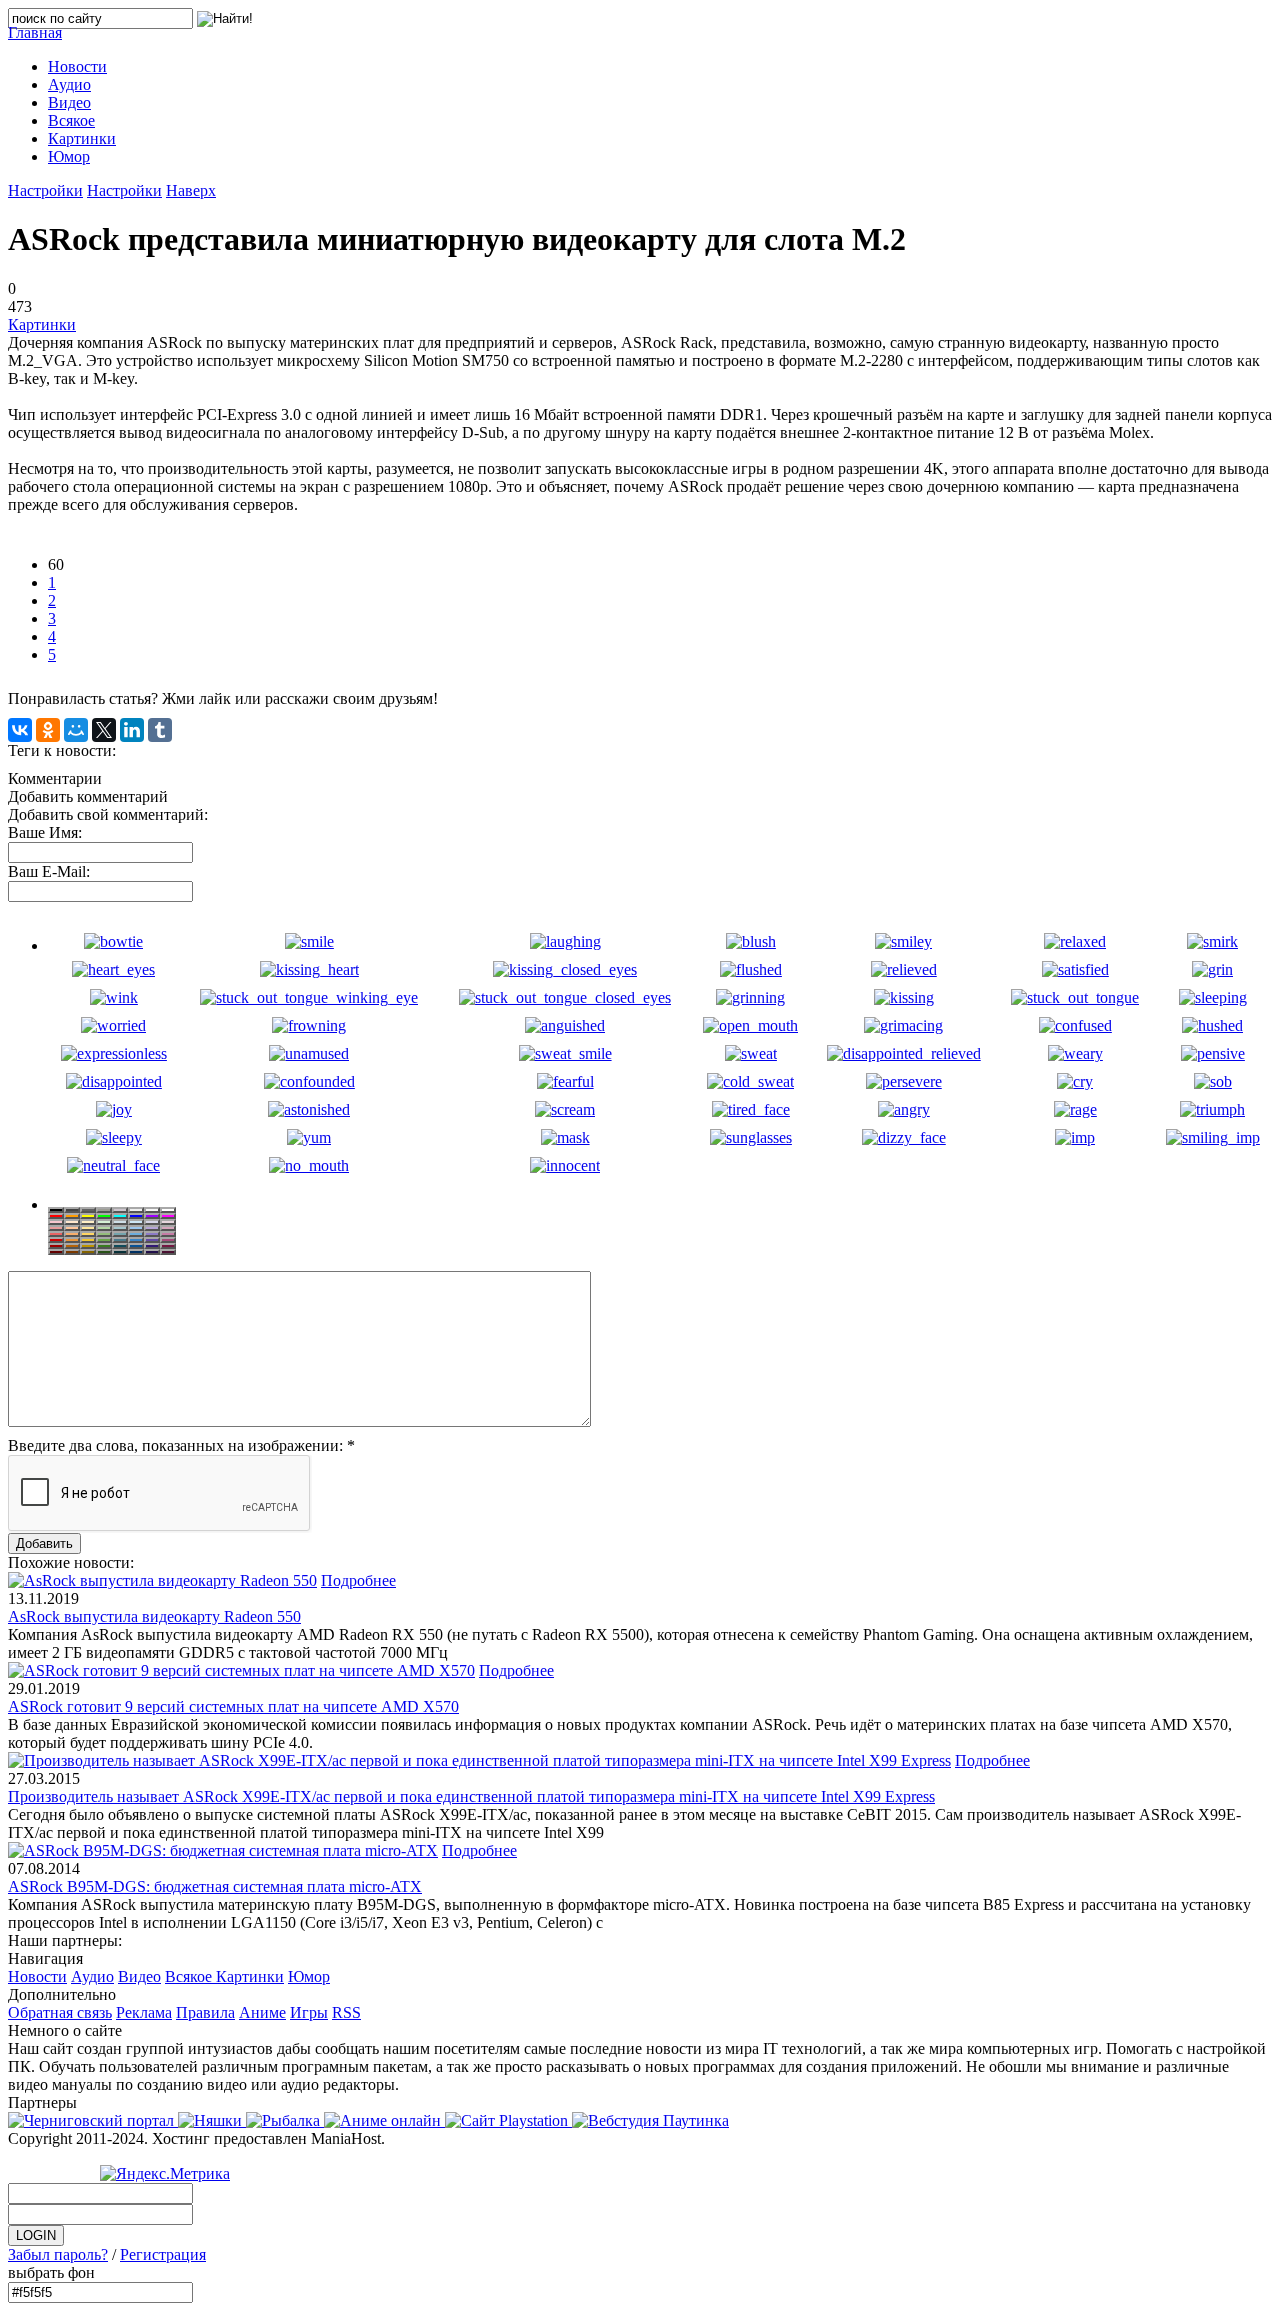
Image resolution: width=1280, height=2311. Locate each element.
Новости (37, 1976)
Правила (205, 2012)
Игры (309, 2012)
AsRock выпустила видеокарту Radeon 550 (154, 1616)
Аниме (262, 2012)
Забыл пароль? (58, 2254)
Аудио (92, 1976)
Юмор (309, 1976)
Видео (139, 1976)
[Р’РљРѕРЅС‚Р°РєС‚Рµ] (20, 730)
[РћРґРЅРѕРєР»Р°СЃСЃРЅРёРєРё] (48, 730)
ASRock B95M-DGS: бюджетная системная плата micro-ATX (215, 1886)
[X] (104, 730)
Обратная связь (60, 2012)
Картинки (42, 324)
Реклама (144, 2012)
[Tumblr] (160, 730)
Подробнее (358, 1580)
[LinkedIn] (132, 730)
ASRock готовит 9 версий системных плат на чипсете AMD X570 (233, 1706)
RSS (346, 2012)
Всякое (190, 1976)
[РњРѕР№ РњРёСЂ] (76, 730)
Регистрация (163, 2254)
